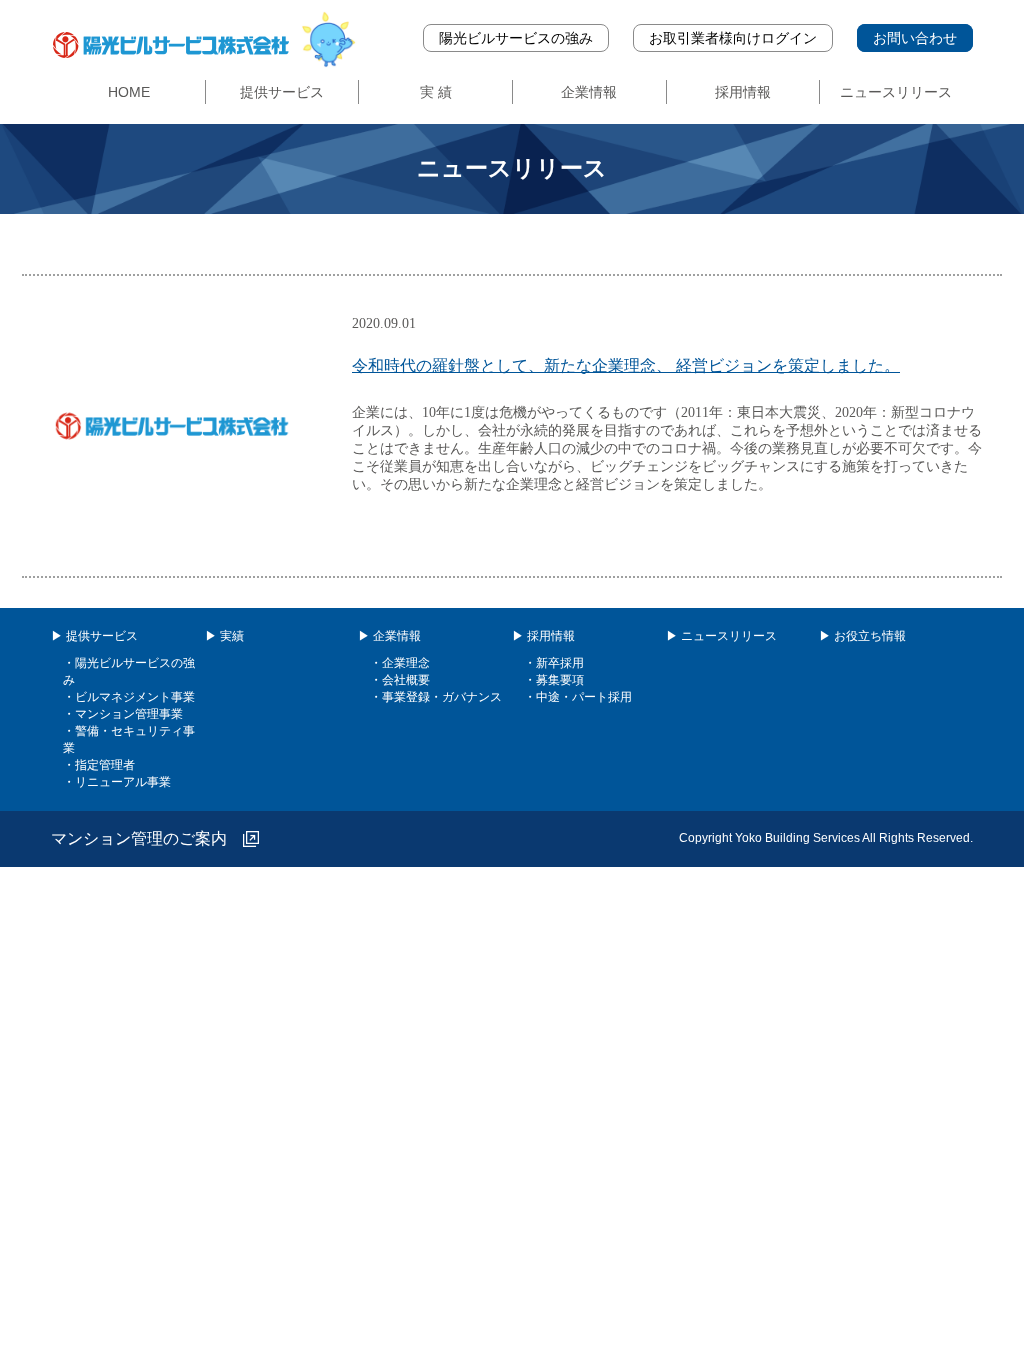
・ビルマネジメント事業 (129, 697)
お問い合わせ (915, 38)
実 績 (436, 92)
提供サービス (282, 92)
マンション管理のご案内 (147, 838)
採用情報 (743, 92)
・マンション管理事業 (123, 714)
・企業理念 (400, 663)
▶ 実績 (224, 636)
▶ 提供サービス (94, 636)
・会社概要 (400, 680)
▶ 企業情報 (389, 636)
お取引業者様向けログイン (733, 38)
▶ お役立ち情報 (862, 636)
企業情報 (589, 92)
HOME (129, 92)
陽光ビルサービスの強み (516, 38)
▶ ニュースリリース (721, 636)
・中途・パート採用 (578, 697)
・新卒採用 (554, 663)
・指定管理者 (99, 765)
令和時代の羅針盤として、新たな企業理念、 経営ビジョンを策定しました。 (626, 365)
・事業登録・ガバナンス (436, 697)
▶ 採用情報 (543, 636)
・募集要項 (554, 680)
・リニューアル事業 (117, 782)
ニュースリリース (896, 92)
